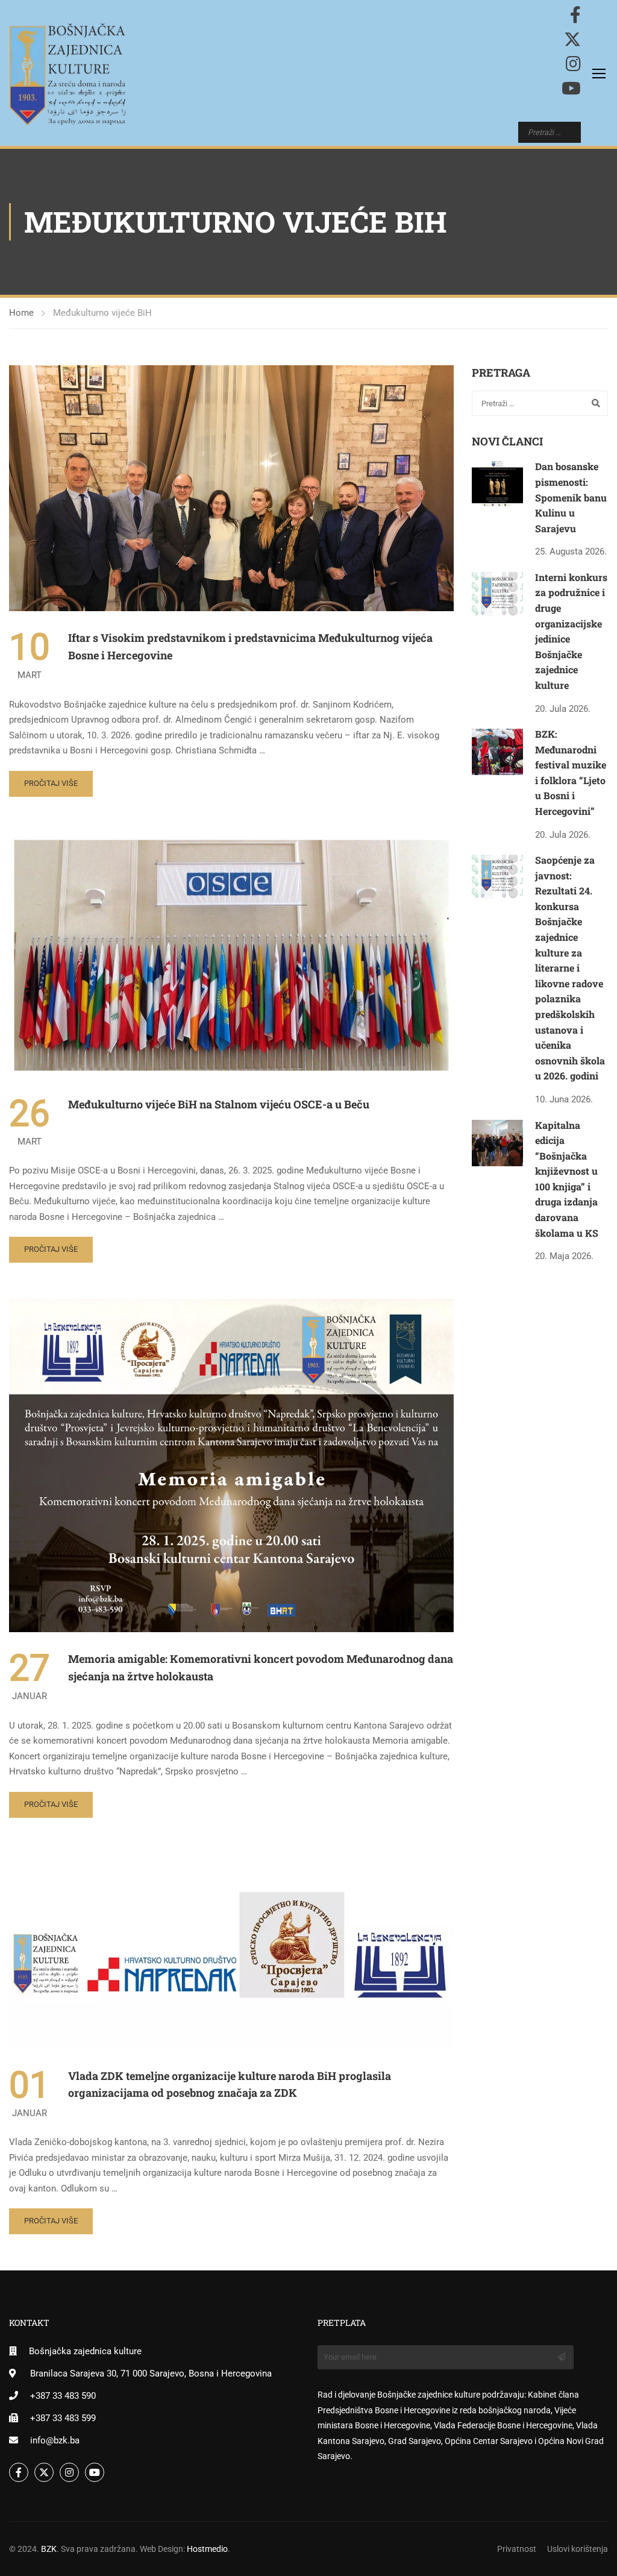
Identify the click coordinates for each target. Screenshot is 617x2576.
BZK (49, 2549)
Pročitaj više (51, 783)
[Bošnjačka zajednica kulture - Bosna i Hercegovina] (67, 74)
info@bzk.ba (55, 2440)
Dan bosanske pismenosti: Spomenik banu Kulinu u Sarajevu (571, 497)
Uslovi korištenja (578, 2549)
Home (21, 313)
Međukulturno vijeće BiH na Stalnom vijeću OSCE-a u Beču (219, 1104)
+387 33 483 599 (63, 2418)
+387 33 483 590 (63, 2396)
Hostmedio (207, 2549)
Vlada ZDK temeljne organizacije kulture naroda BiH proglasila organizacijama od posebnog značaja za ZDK (230, 2084)
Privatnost (517, 2549)
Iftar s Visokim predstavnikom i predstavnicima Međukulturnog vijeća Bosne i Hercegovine (250, 646)
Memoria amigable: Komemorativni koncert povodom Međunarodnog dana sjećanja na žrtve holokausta (261, 1667)
